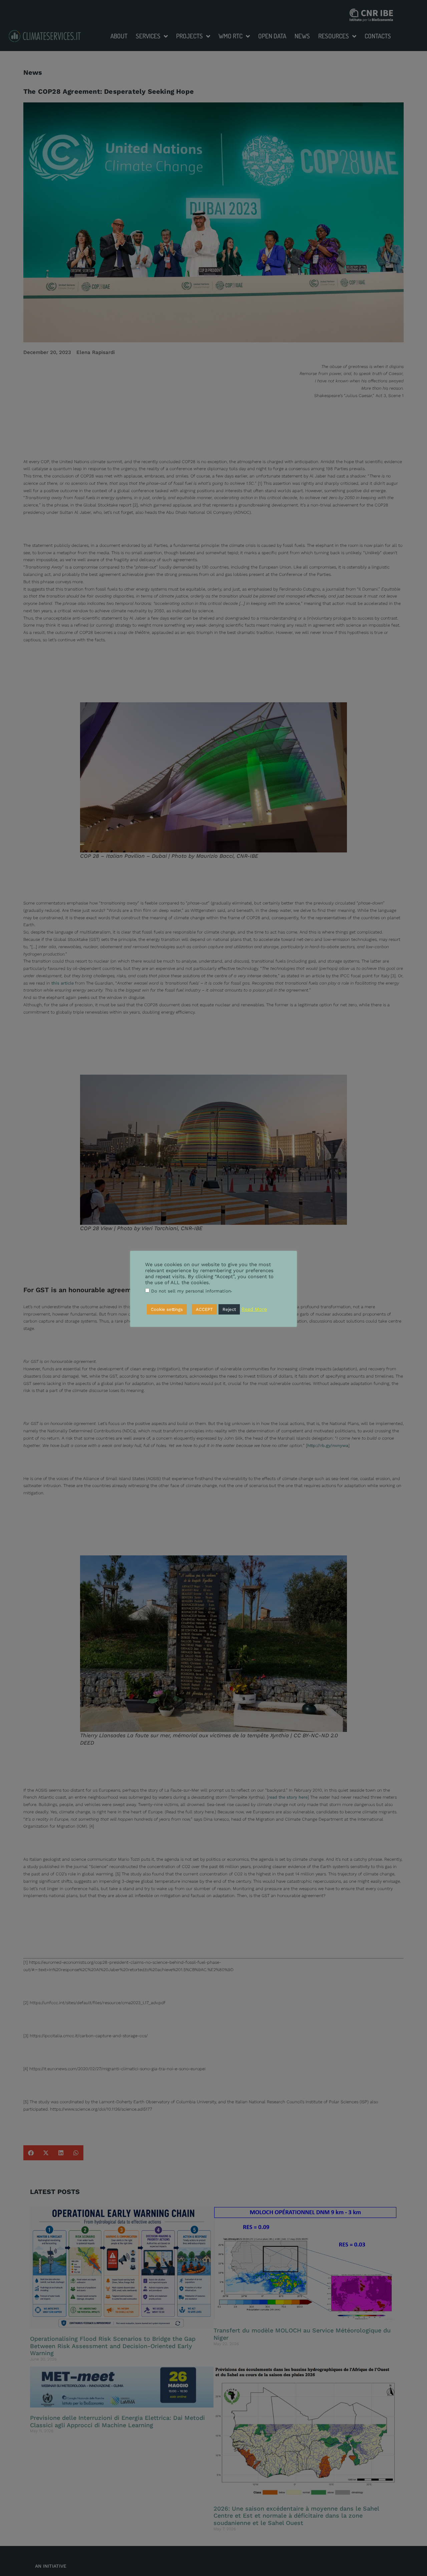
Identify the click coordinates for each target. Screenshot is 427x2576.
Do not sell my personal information (191, 1291)
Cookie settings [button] (167, 1309)
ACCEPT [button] (204, 1309)
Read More (254, 1309)
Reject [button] (229, 1309)
